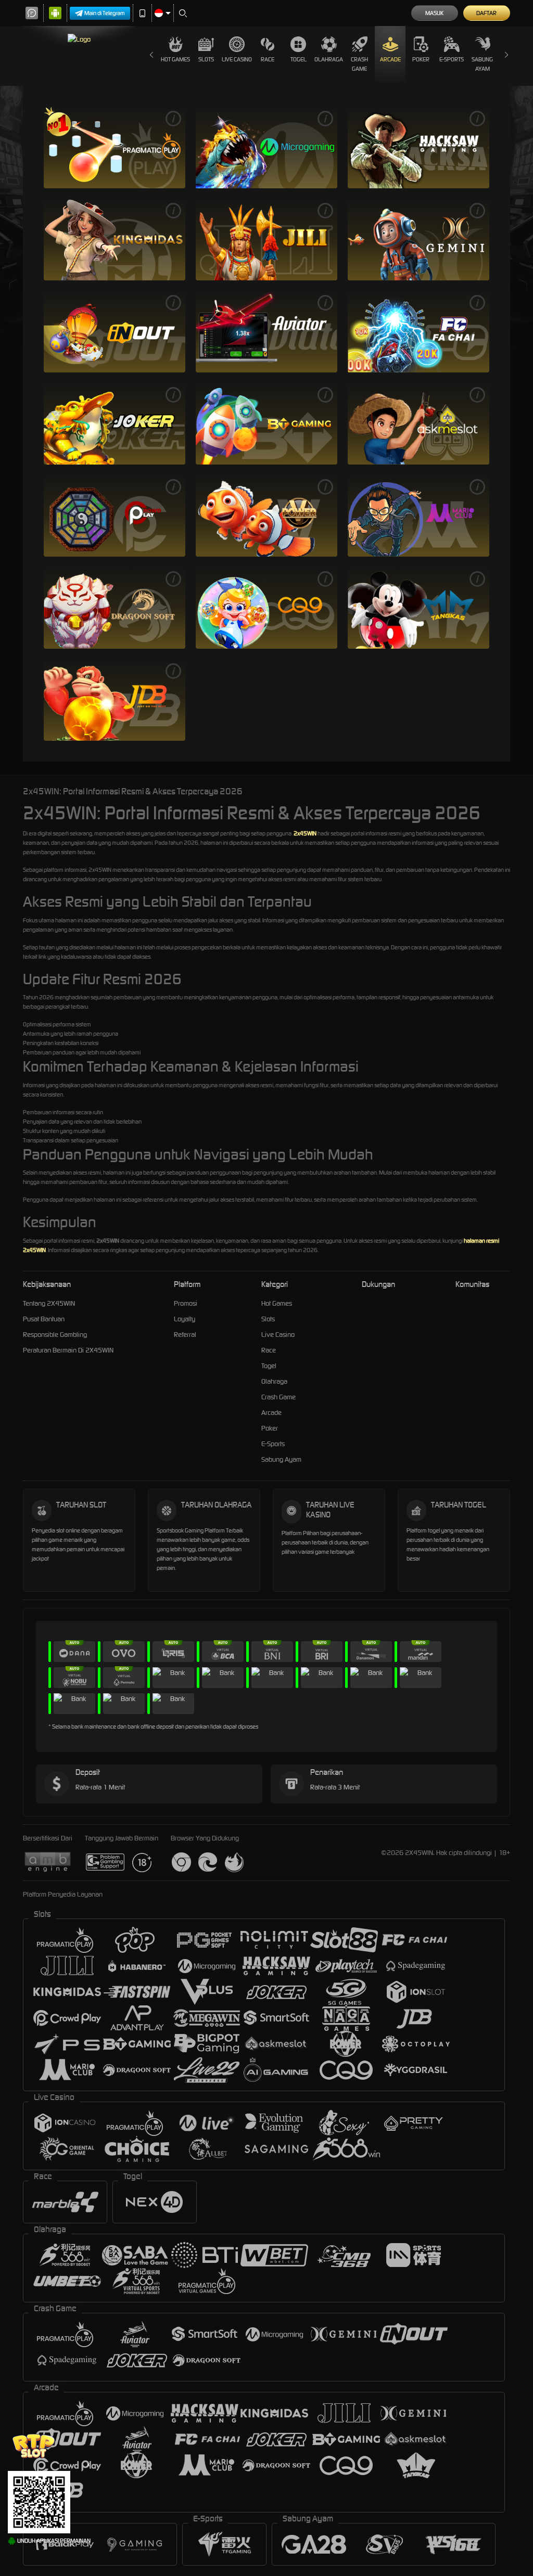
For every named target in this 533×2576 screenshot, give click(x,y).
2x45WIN (305, 833)
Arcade (390, 59)
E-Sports (452, 59)
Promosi (186, 1303)
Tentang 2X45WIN (49, 1303)
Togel (299, 59)
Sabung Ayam (482, 64)
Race (268, 59)
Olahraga (329, 59)
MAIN (115, 147)
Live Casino (237, 59)
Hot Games (175, 59)
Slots (206, 59)
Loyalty (185, 1319)
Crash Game (359, 64)
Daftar (486, 13)
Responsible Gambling (55, 1335)
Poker (421, 59)
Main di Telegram (105, 13)
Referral (185, 1335)
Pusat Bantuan (44, 1319)
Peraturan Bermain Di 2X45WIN (68, 1350)
